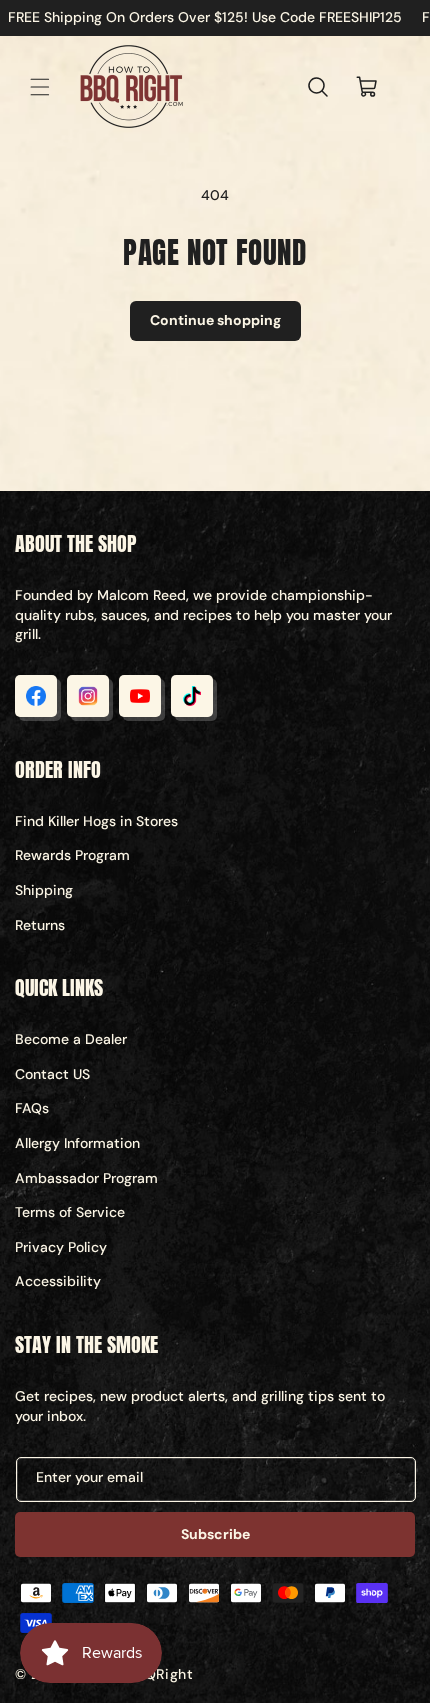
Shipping (44, 890)
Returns (40, 925)
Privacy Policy (61, 1247)
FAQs (32, 1108)
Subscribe (215, 1534)
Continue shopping (215, 320)
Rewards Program (72, 855)
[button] (40, 87)
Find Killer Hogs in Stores (96, 821)
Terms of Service (70, 1212)
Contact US (52, 1074)
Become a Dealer (71, 1039)
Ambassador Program (86, 1178)
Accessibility (58, 1281)
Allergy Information (77, 1143)
